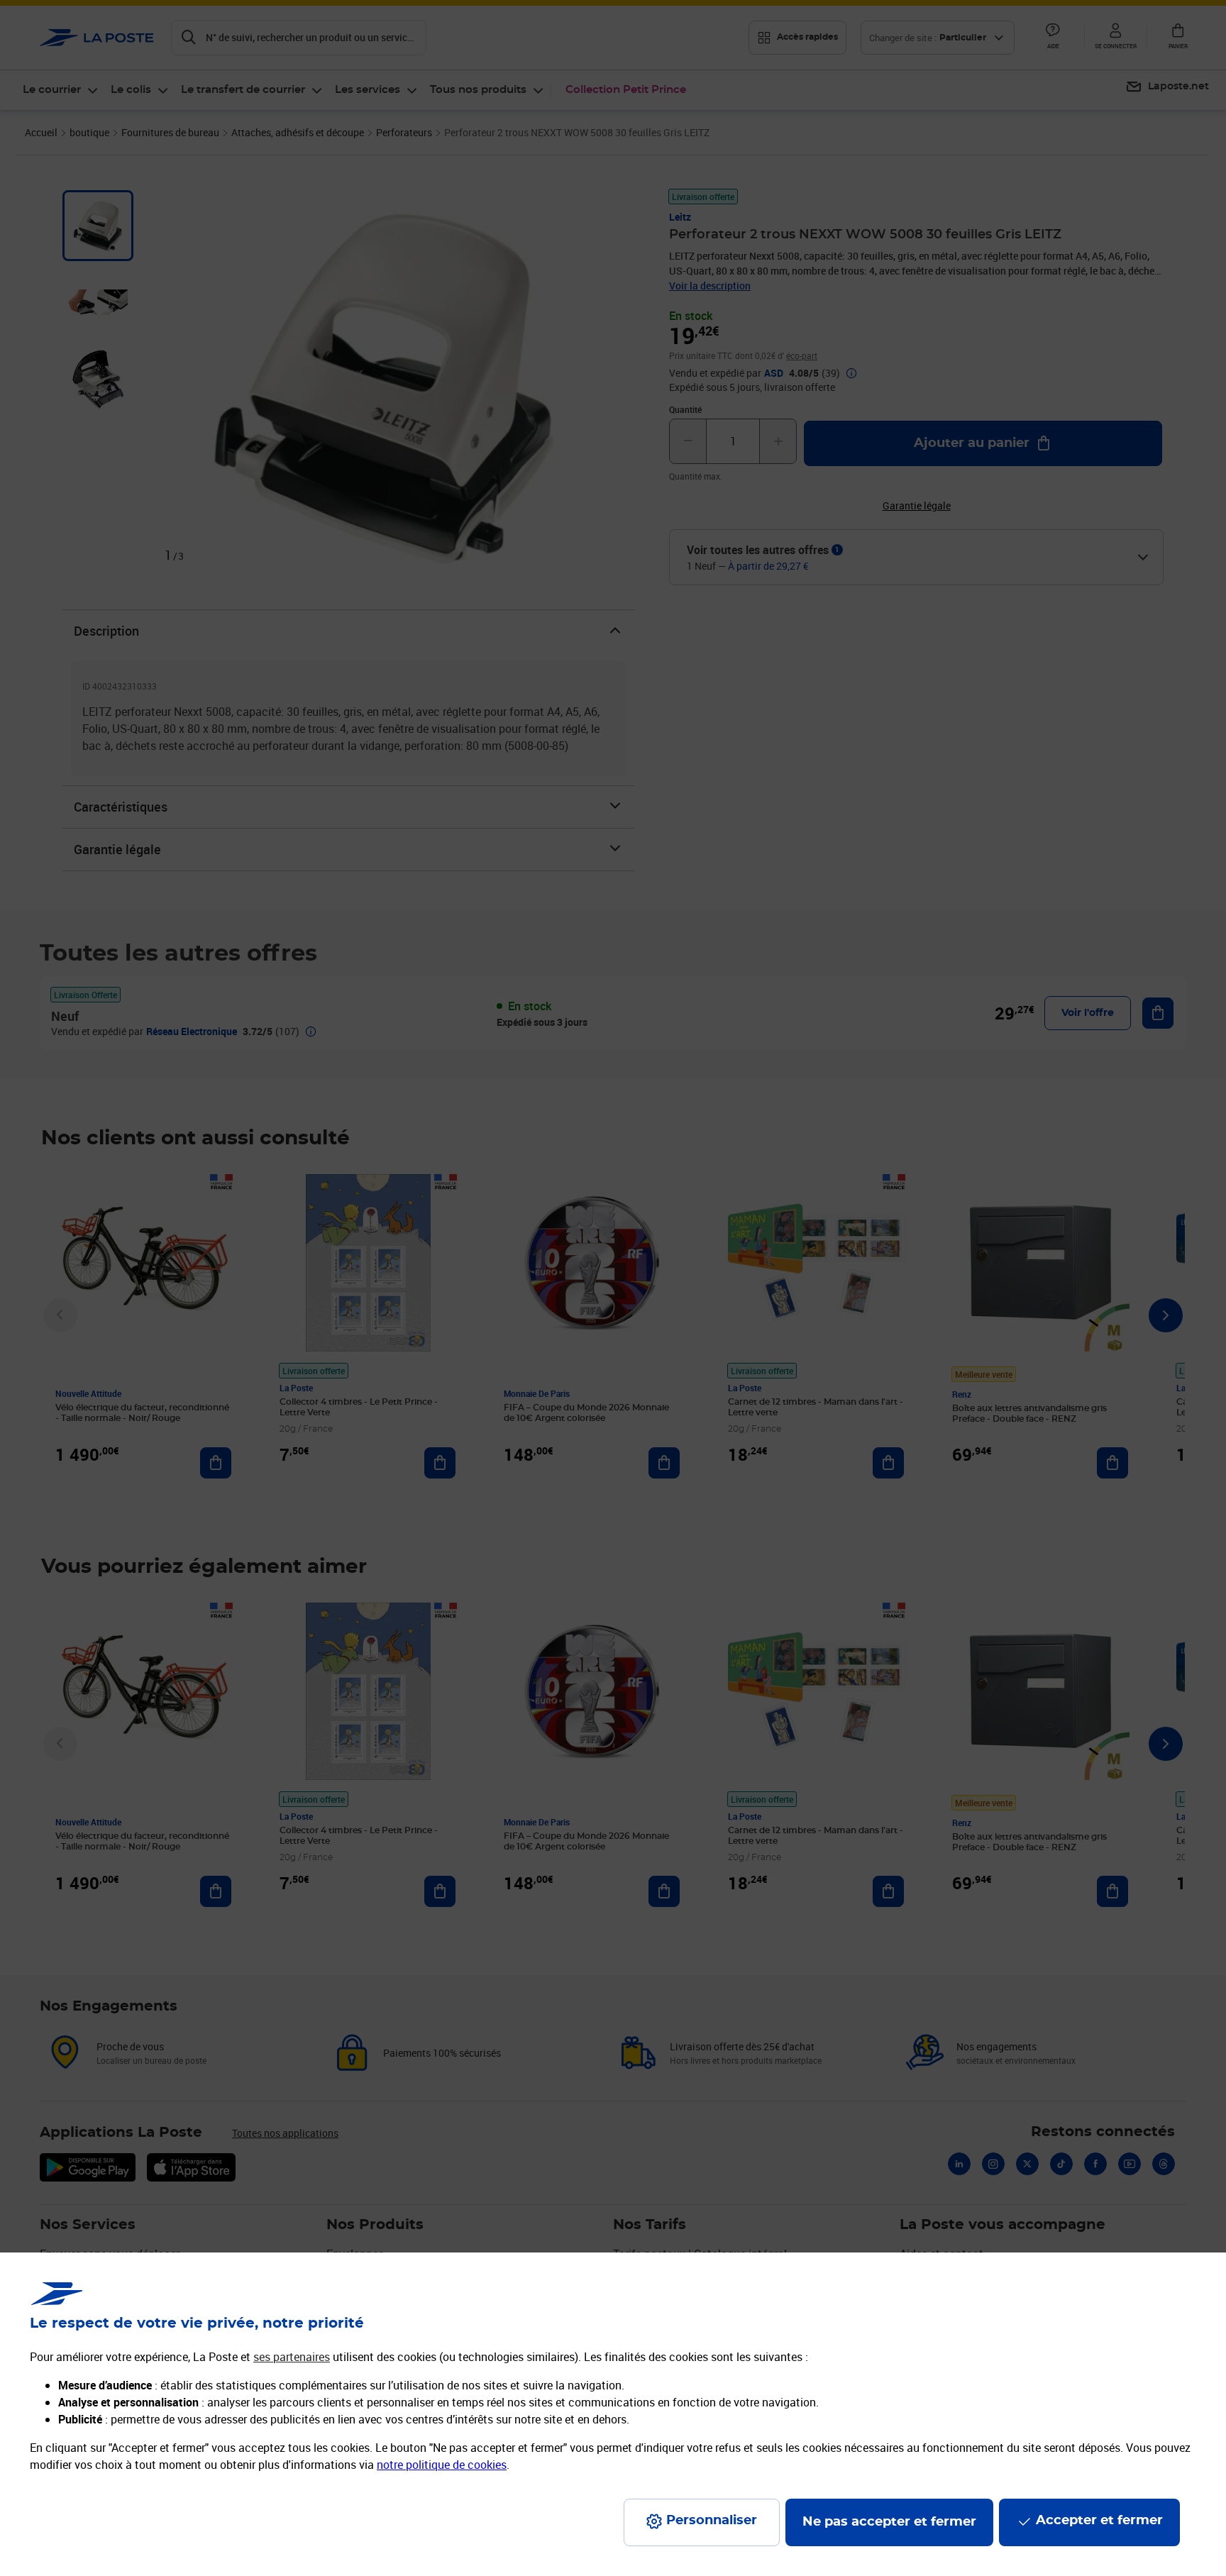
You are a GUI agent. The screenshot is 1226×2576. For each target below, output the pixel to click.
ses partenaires (292, 2357)
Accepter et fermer (1099, 2521)
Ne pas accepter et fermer (889, 2522)
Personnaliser (712, 2521)
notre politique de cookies (442, 2465)
